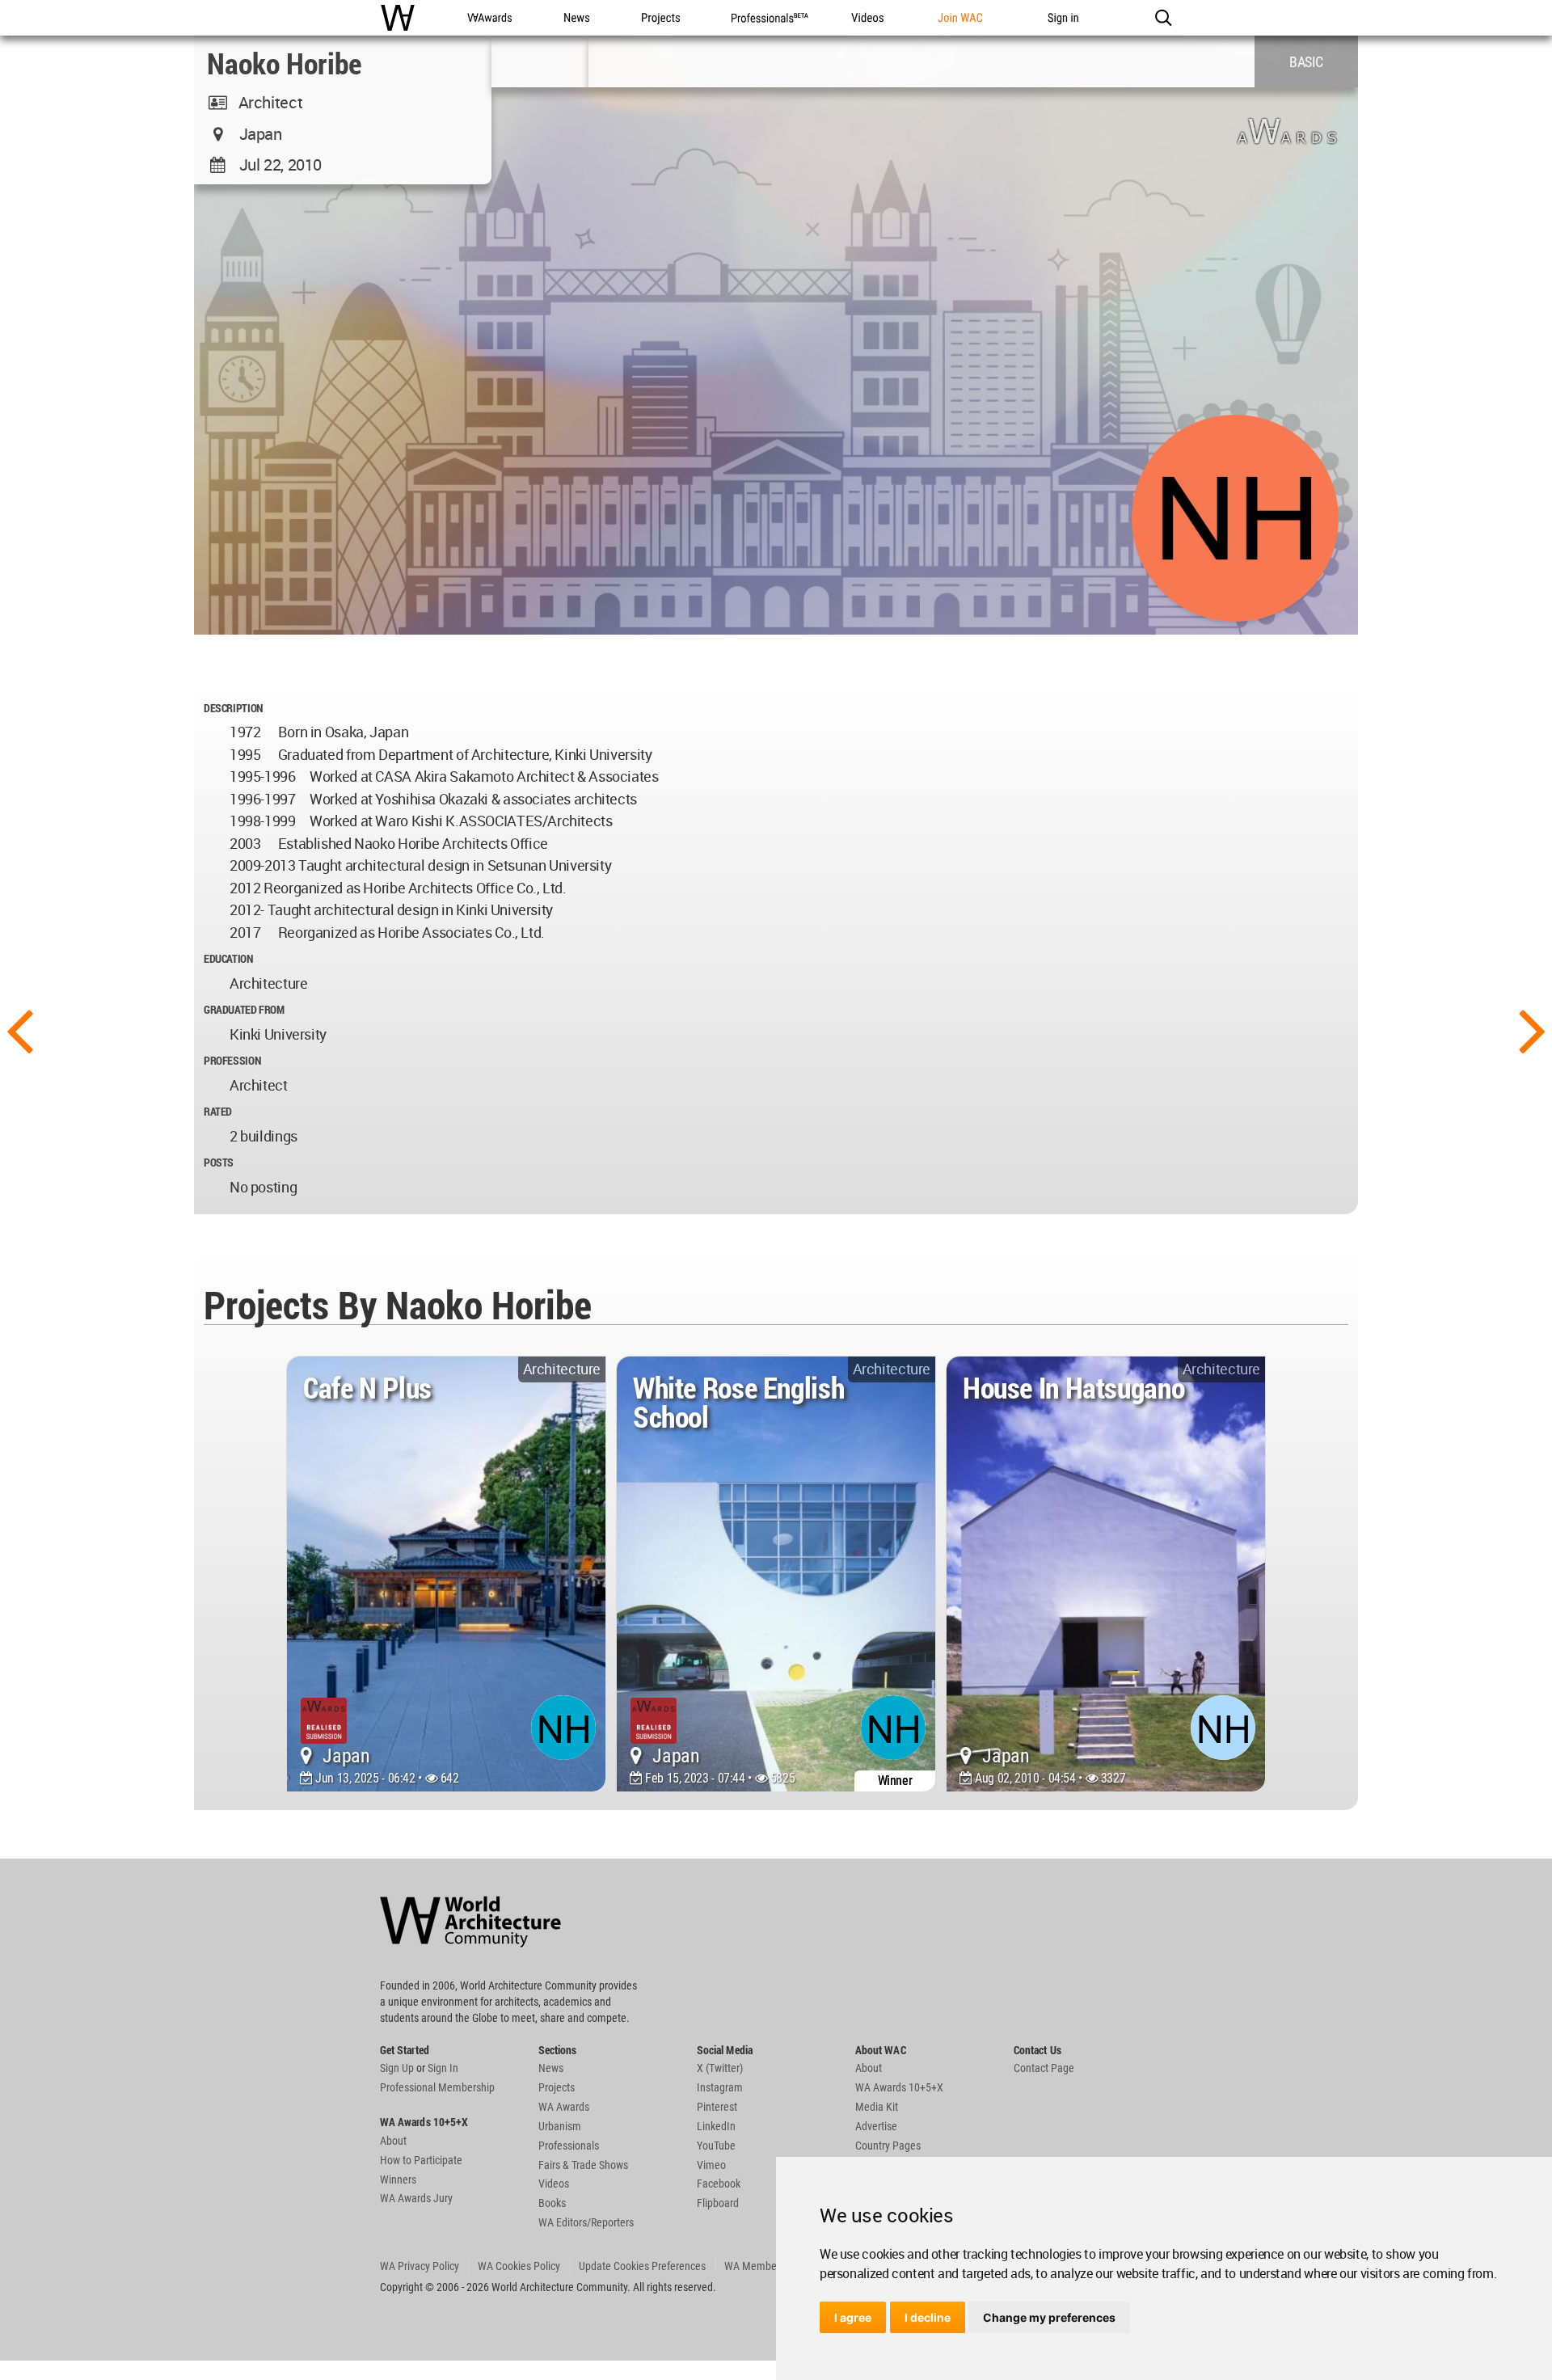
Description (233, 708)
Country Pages (888, 2146)
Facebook (719, 2184)
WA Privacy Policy (420, 2266)
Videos (554, 2184)
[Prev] (19, 1029)
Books (552, 2203)
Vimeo (711, 2165)
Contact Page (1044, 2068)
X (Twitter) (720, 2068)
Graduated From (244, 1009)
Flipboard (718, 2203)
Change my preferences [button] (1049, 2317)
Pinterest (717, 2107)
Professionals (569, 2146)
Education (228, 958)
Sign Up (397, 2068)
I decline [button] (928, 2317)
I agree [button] (853, 2317)
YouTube (716, 2146)
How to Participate (421, 2160)
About (393, 2141)
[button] (1163, 18)
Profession (232, 1060)
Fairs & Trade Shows (583, 2165)
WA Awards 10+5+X (899, 2087)
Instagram (720, 2087)
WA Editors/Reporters (586, 2222)
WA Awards (564, 2107)
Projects (557, 2087)
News (551, 2068)
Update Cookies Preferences (642, 2266)
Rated (218, 1111)
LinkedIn (716, 2126)
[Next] (1533, 1029)
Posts (219, 1162)
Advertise (876, 2126)
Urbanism (560, 2126)
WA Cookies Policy (519, 2266)
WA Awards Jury (416, 2198)
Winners (398, 2180)
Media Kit (877, 2107)
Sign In (443, 2068)
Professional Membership (437, 2087)
